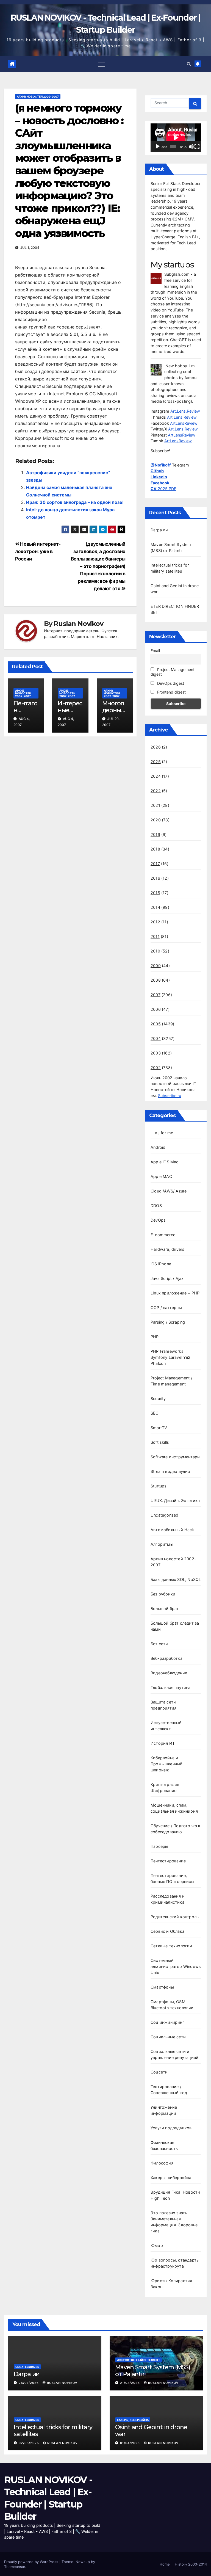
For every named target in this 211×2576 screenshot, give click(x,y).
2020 (156, 820)
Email (155, 651)
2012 (155, 922)
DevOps (158, 1220)
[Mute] (191, 147)
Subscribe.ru (170, 1096)
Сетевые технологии (171, 1946)
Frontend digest (171, 692)
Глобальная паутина (171, 1687)
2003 (156, 1053)
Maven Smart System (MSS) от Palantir (153, 2371)
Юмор (157, 2245)
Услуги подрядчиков (171, 2128)
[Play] (158, 147)
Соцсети (159, 2072)
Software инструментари (175, 1457)
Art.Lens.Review (185, 411)
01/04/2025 (131, 2443)
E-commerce (163, 1235)
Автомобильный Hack (172, 1530)
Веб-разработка (166, 1658)
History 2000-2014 (191, 2564)
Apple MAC (161, 1176)
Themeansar (15, 2567)
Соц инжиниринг (167, 2022)
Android (158, 1147)
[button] (189, 64)
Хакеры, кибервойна (171, 2178)
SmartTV (159, 1428)
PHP (155, 1337)
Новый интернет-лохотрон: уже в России (38, 551)
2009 (156, 966)
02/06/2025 (29, 2443)
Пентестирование (168, 1861)
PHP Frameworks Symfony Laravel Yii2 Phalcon (170, 1357)
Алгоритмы (162, 1544)
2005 (156, 1024)
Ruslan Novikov (78, 624)
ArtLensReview (184, 423)
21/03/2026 (131, 2383)
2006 (156, 1009)
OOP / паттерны (166, 1308)
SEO (155, 1413)
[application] (176, 138)
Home (165, 2564)
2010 (155, 951)
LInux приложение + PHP (175, 1293)
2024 (156, 776)
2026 (156, 747)
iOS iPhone (161, 1264)
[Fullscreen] (197, 147)
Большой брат (165, 1609)
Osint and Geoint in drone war (151, 2430)
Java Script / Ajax (167, 1278)
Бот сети (159, 1644)
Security (158, 1399)
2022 (156, 791)
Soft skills (160, 1442)
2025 (156, 762)
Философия (162, 2163)
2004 (156, 1038)
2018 (155, 849)
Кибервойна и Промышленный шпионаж (166, 1764)
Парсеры (159, 1846)
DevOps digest (170, 683)
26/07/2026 (29, 2383)
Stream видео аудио (170, 1471)
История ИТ (163, 1743)
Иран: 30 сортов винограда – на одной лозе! (75, 502)
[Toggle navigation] (102, 64)
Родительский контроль (175, 1917)
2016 (155, 878)
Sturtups (159, 1486)
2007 (156, 995)
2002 (156, 1068)
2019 (155, 834)
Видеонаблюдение (169, 1673)
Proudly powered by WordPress (32, 2562)
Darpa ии (159, 530)
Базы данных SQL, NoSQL (176, 1579)
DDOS (156, 1206)
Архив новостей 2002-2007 (38, 96)
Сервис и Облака (167, 1931)
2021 (155, 805)
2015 (155, 893)
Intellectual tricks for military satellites (53, 2430)
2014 (155, 907)
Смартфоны (162, 1987)
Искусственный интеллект (138, 2360)
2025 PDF (163, 489)
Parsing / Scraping (168, 1322)
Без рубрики (163, 1594)
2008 (156, 980)
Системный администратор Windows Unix (176, 1966)
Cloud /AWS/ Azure (169, 1191)
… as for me (162, 1133)
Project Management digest (173, 672)
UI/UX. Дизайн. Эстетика (175, 1500)
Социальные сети (168, 2037)
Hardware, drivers (167, 1249)
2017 (155, 864)
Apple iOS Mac (165, 1162)
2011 (155, 936)
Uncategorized (165, 1515)
